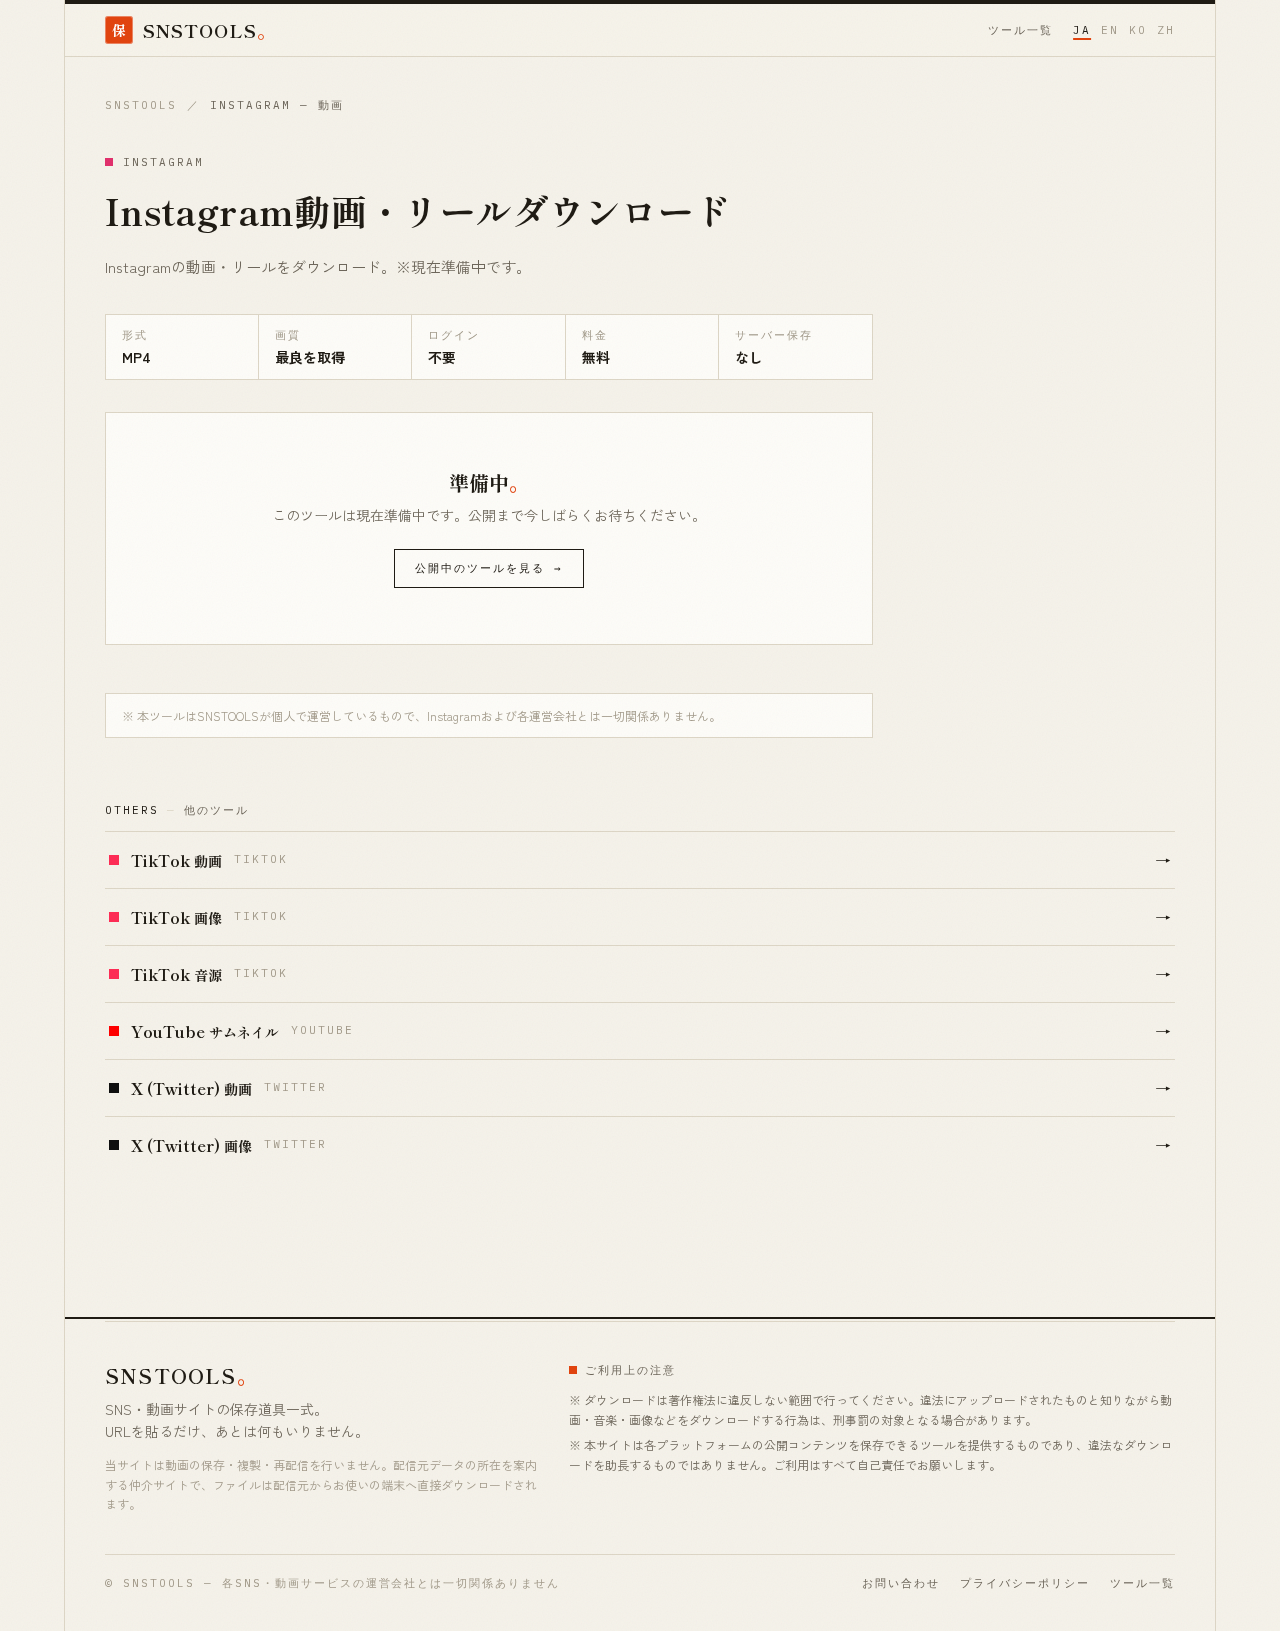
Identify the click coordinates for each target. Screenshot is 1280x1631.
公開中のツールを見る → (489, 568)
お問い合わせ (901, 1583)
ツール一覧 (1020, 30)
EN (1110, 30)
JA (1082, 30)
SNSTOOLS (141, 105)
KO (1138, 30)
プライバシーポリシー (1025, 1583)
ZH (1166, 30)
